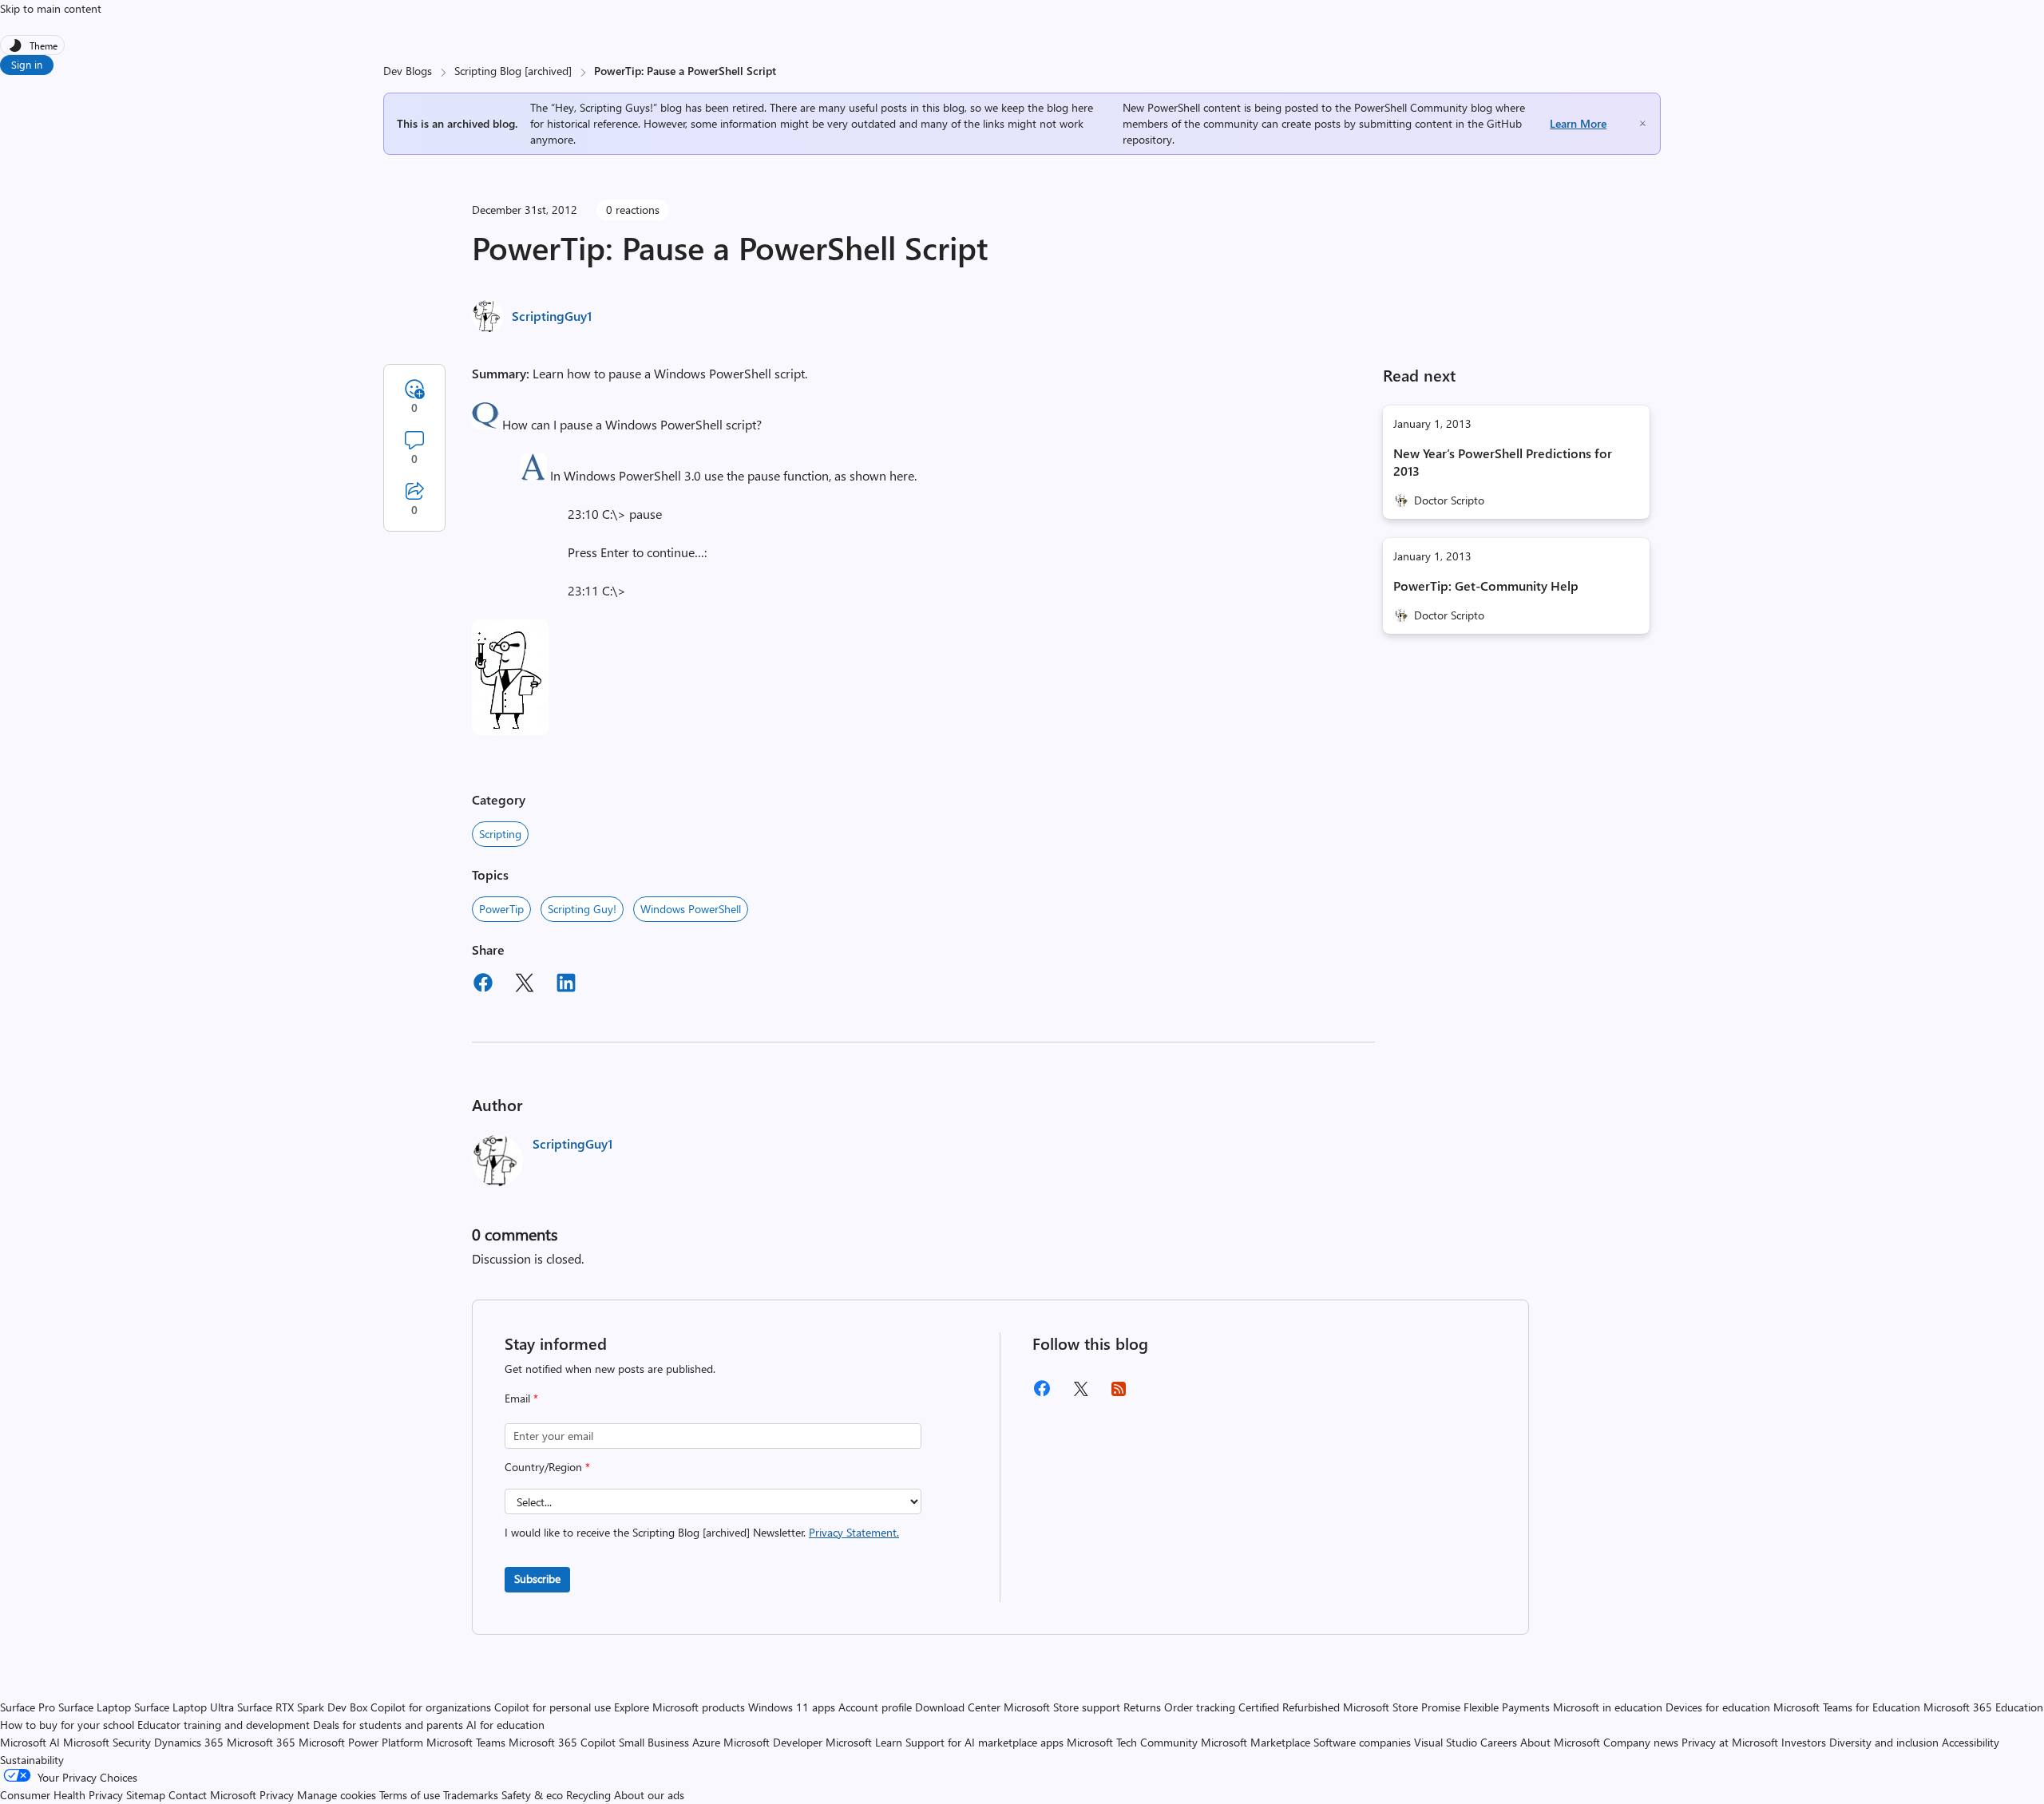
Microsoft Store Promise (1402, 1707)
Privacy (278, 1795)
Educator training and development (224, 1725)
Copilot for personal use (553, 1707)
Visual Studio (1446, 1742)
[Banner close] (1643, 123)
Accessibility (1971, 1742)
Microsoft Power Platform (361, 1742)
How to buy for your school (67, 1725)
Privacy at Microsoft (1730, 1742)
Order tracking (1200, 1707)
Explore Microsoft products (679, 1707)
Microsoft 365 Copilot (562, 1742)
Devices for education (1718, 1707)
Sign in (27, 64)
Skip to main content (51, 8)
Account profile (875, 1707)
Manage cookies (337, 1795)
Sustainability (32, 1760)
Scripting (500, 834)
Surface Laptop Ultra (184, 1707)
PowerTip (501, 909)
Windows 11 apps (792, 1707)
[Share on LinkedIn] (566, 985)
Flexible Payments (1507, 1707)
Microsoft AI (30, 1742)
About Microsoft (1560, 1742)
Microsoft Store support (1062, 1707)
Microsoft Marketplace (1256, 1742)
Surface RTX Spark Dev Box (302, 1707)
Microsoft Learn (864, 1742)
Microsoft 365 (261, 1742)
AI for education (505, 1725)
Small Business (654, 1742)
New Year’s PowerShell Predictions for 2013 (1503, 462)
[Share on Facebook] (483, 985)
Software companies (1362, 1742)
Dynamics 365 (189, 1742)
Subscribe (537, 1578)
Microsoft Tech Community (1132, 1742)
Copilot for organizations (431, 1707)
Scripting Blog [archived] (513, 71)
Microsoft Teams (466, 1742)
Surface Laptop (95, 1707)
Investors (1804, 1742)
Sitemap (146, 1795)
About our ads (649, 1795)
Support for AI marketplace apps (984, 1742)
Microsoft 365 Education (1983, 1707)
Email (521, 1398)
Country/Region (547, 1467)
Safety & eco (532, 1795)
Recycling (588, 1795)
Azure (706, 1742)
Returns (1142, 1707)
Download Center (958, 1707)
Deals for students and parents (388, 1725)
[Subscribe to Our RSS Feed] (1119, 1394)
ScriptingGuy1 (552, 316)
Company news (1641, 1742)
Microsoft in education (1608, 1707)
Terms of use (410, 1795)
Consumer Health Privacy (61, 1795)
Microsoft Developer (773, 1742)
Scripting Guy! (582, 909)
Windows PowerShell (691, 909)
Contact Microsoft (212, 1795)
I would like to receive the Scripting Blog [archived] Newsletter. (702, 1532)
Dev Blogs (408, 71)
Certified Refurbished (1289, 1707)
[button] (485, 424)
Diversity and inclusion (1884, 1742)
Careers (1499, 1742)
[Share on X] (525, 985)
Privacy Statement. (854, 1532)
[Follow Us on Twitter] (1080, 1394)
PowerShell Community (1411, 107)
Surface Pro (28, 1707)
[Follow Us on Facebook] (1042, 1394)
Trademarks (471, 1795)
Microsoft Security (107, 1742)
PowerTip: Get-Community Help (1486, 586)
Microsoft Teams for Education (1847, 1707)
